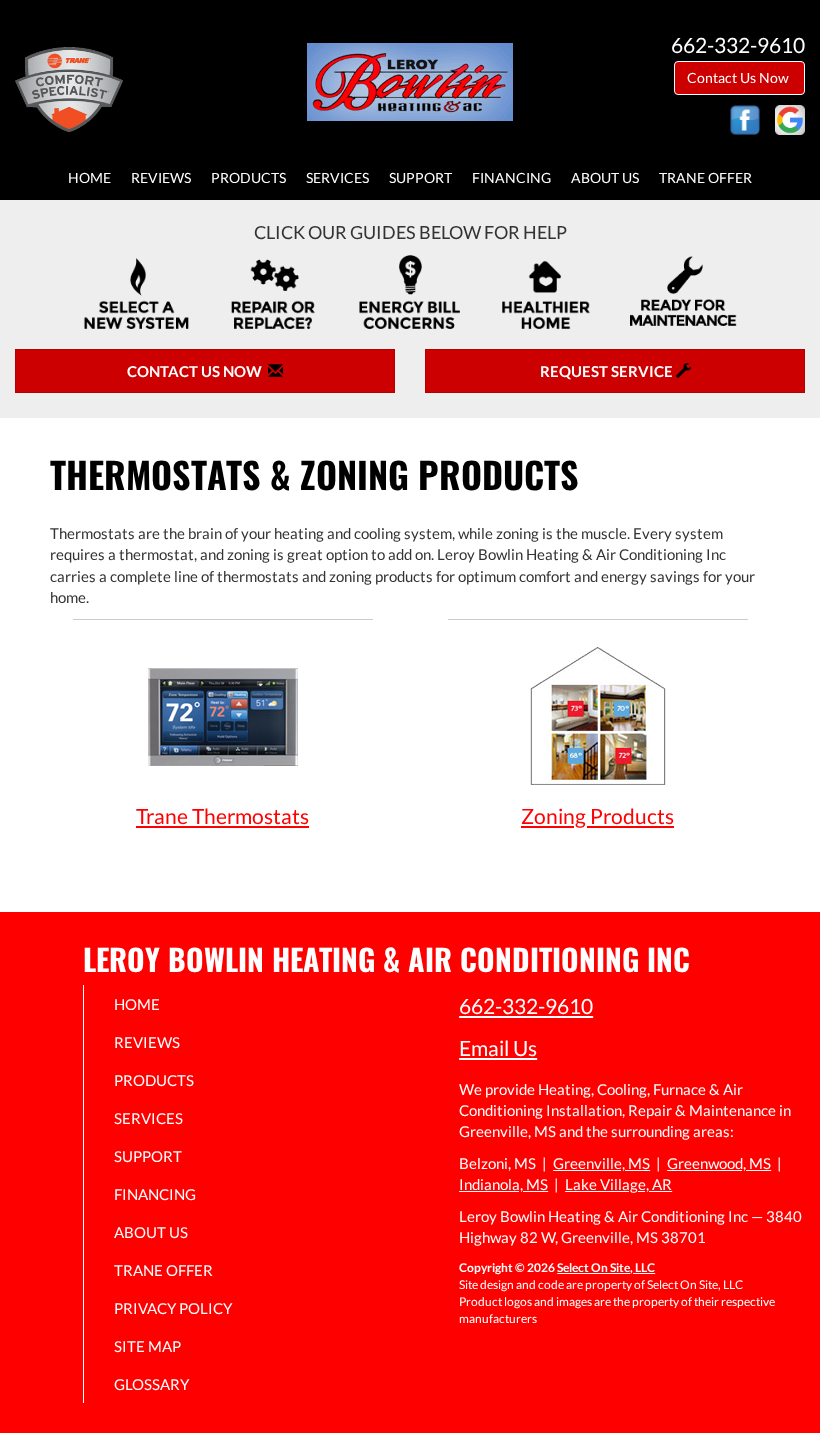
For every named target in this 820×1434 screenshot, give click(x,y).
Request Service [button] (608, 371)
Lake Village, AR (618, 1184)
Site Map (147, 1346)
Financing (511, 178)
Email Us (498, 1047)
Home (89, 178)
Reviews (161, 178)
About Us (605, 178)
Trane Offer (705, 178)
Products (248, 178)
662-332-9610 (526, 1005)
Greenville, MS (601, 1163)
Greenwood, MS (719, 1163)
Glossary (151, 1384)
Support (420, 178)
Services (337, 178)
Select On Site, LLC (606, 1267)
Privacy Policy (173, 1308)
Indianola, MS (503, 1184)
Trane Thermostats (222, 815)
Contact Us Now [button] (739, 77)
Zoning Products (597, 815)
